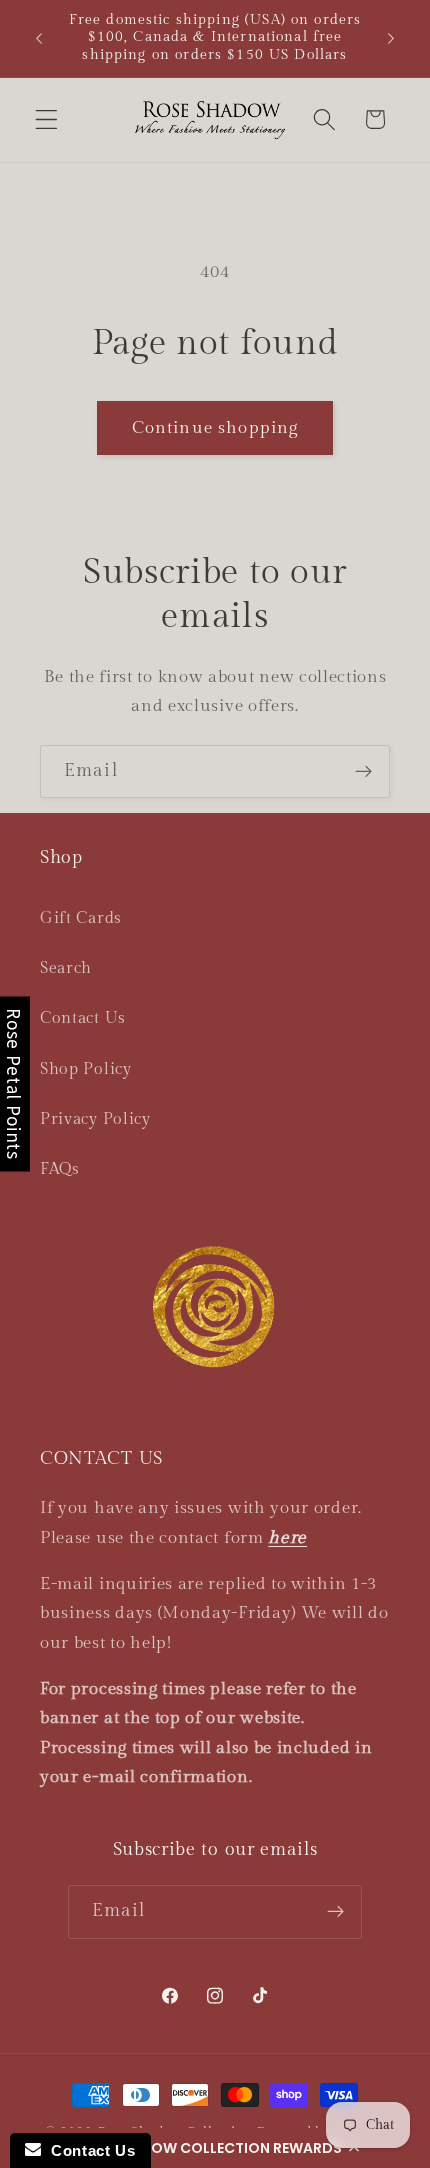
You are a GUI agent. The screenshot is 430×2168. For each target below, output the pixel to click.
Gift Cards (81, 918)
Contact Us (83, 1018)
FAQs (60, 1169)
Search (66, 968)
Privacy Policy (95, 1119)
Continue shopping (215, 428)
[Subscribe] (363, 772)
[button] (215, 2148)
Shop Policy (86, 1069)
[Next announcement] (391, 38)
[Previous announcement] (39, 38)
